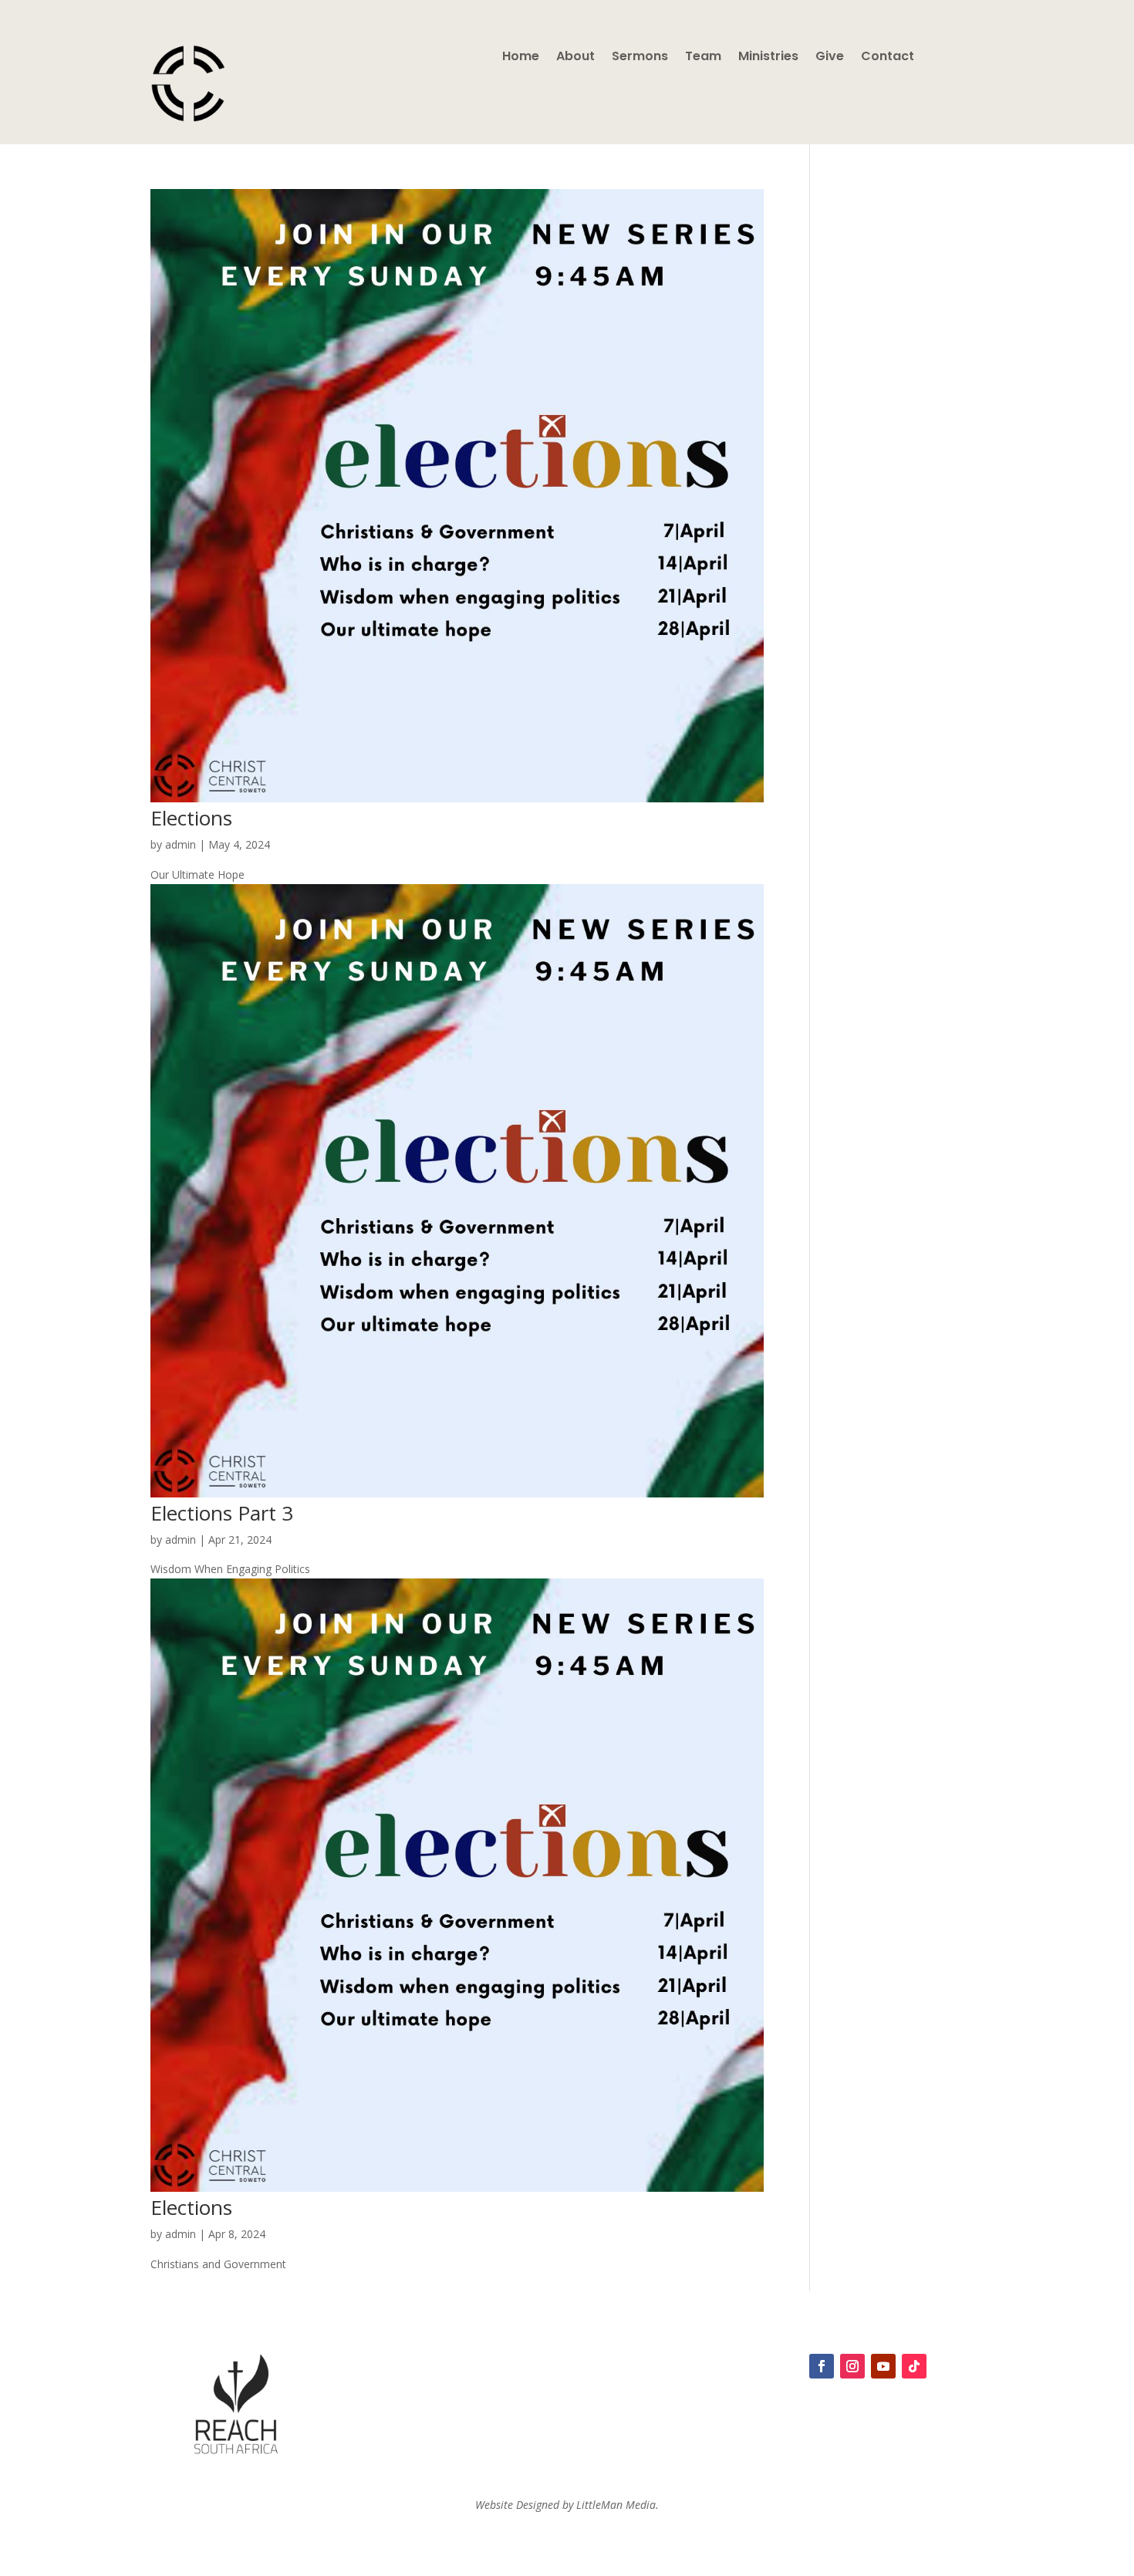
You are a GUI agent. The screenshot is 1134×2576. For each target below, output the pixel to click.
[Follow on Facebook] (822, 2366)
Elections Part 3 (222, 1513)
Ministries (768, 58)
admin (181, 844)
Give (830, 58)
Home (521, 58)
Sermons (640, 58)
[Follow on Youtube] (883, 2366)
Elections (191, 818)
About (575, 58)
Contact (888, 58)
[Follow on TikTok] (914, 2366)
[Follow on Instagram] (852, 2366)
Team (703, 58)
